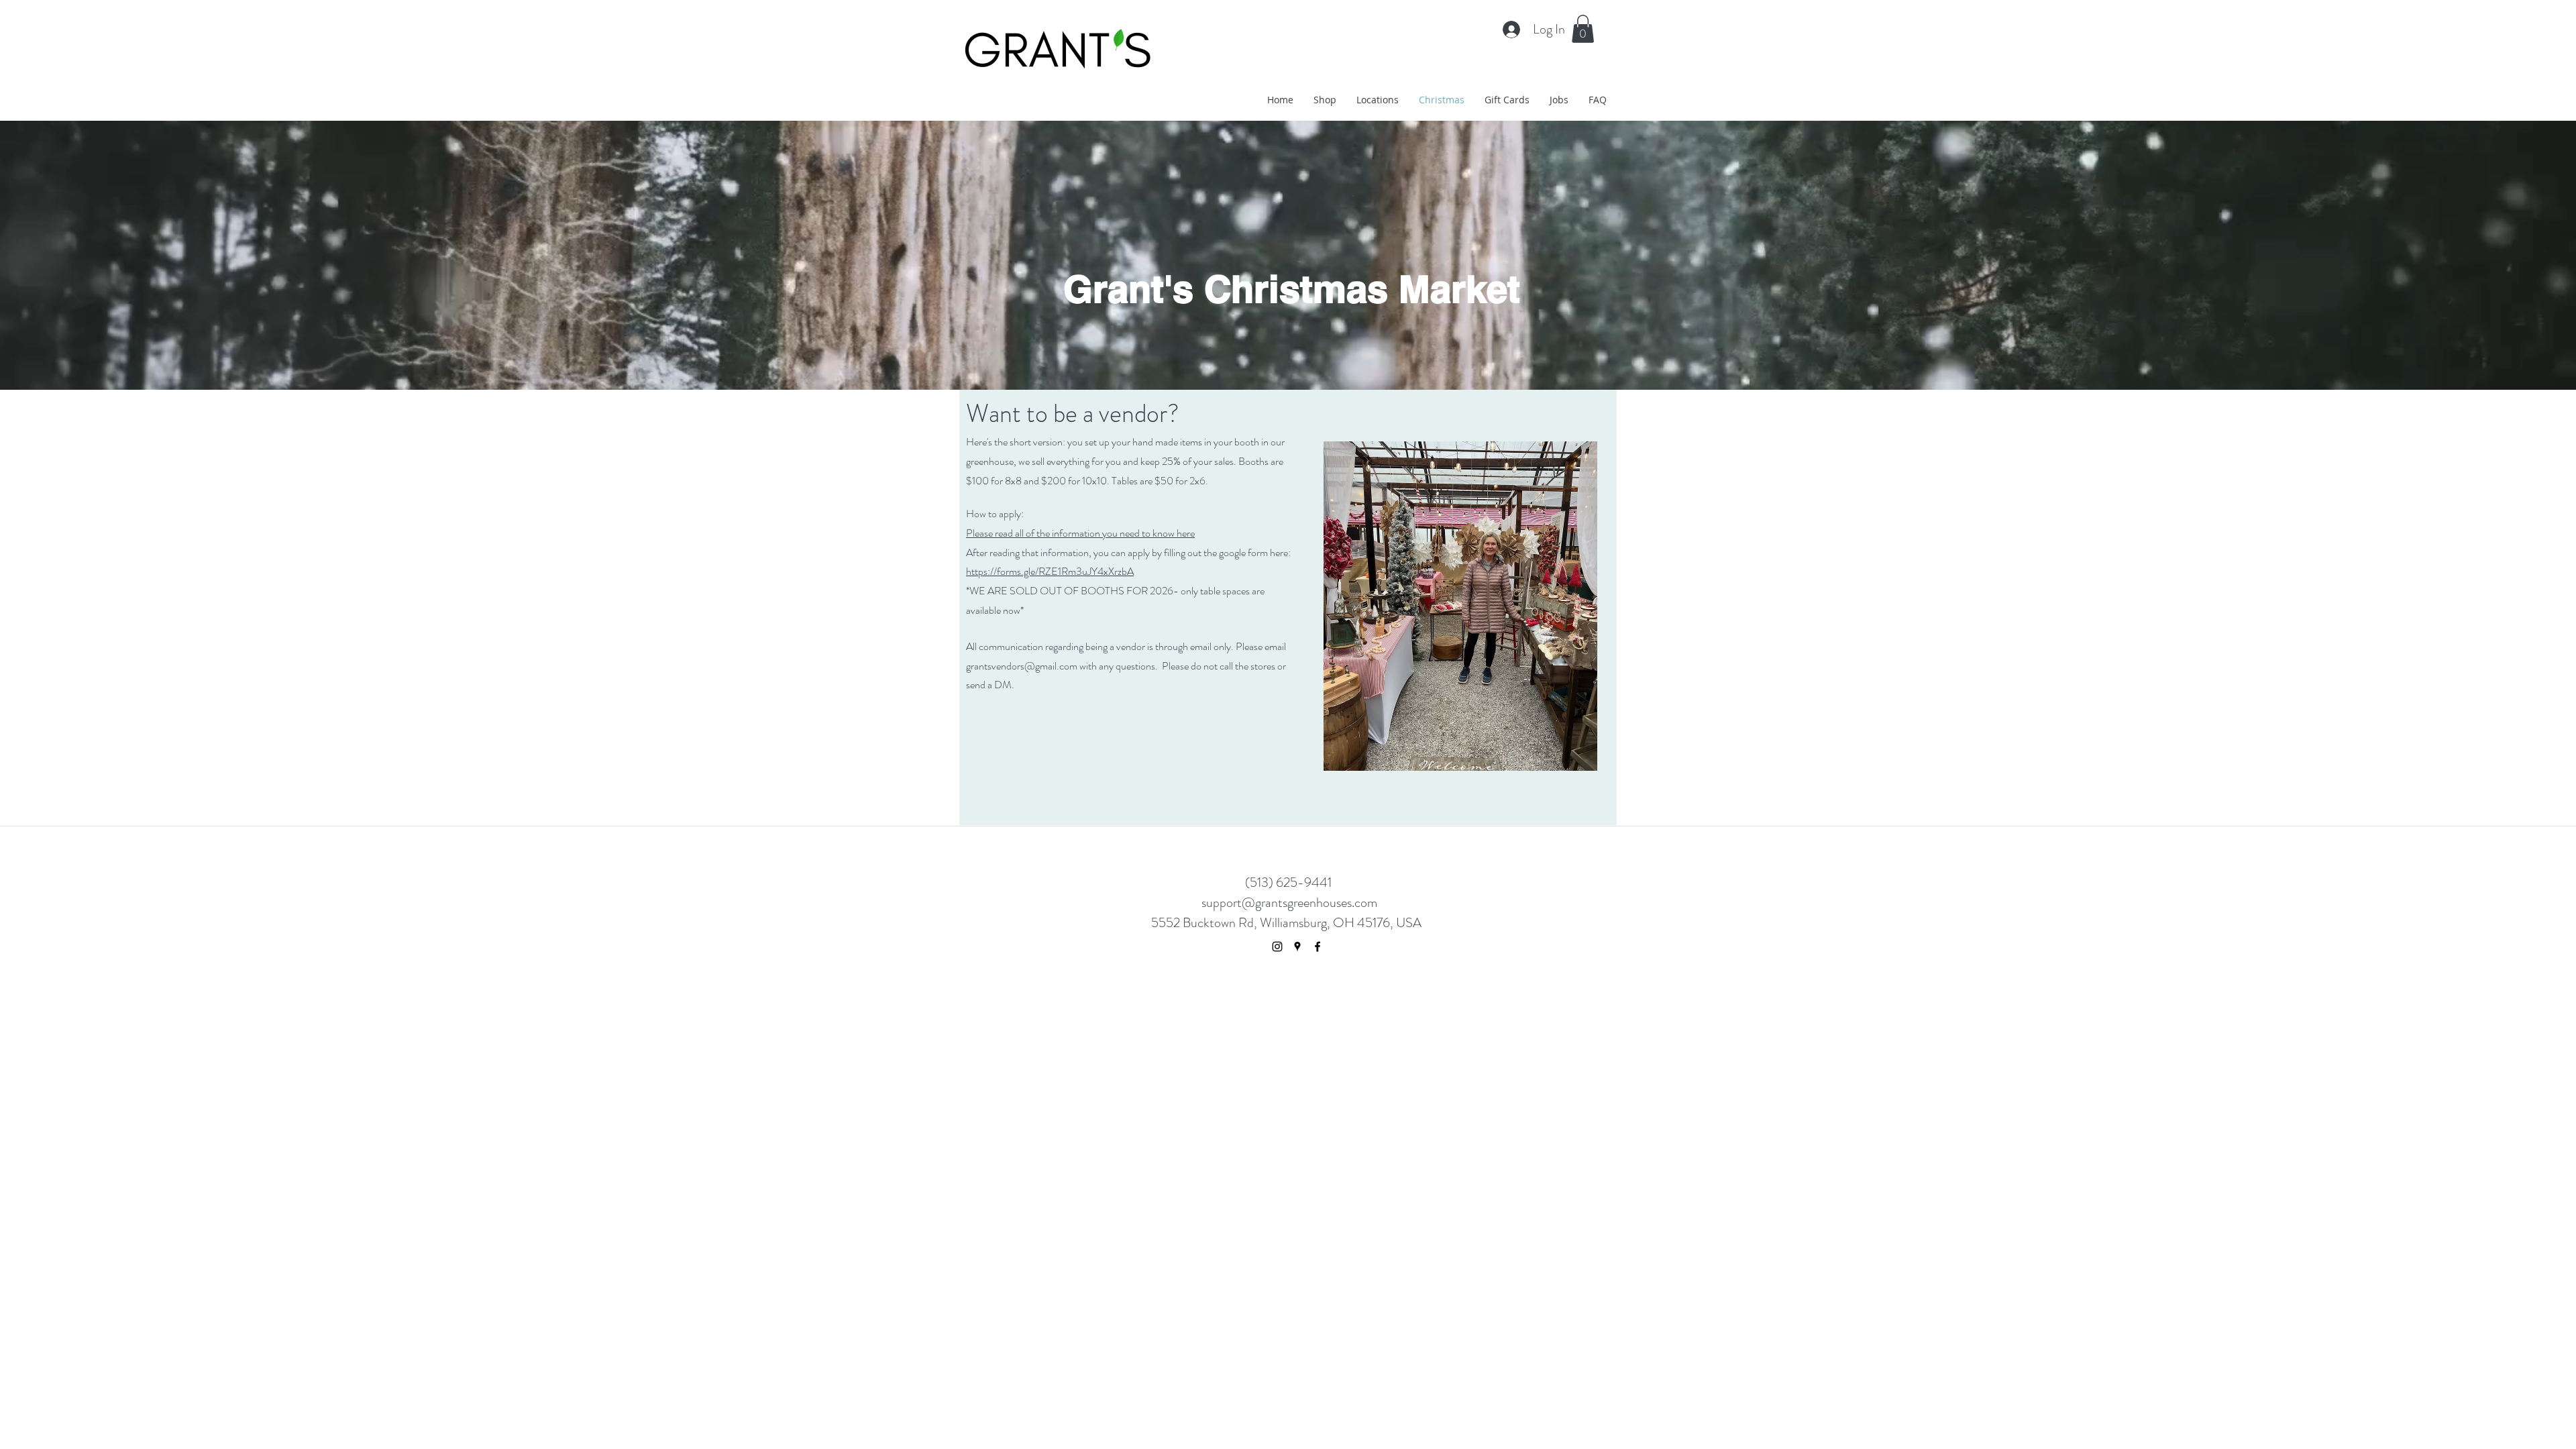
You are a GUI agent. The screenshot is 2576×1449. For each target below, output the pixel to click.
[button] (1583, 29)
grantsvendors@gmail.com (1022, 666)
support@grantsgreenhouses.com (1289, 903)
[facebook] (1318, 947)
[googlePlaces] (1297, 947)
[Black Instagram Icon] (1277, 947)
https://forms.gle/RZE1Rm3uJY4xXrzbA (1050, 571)
